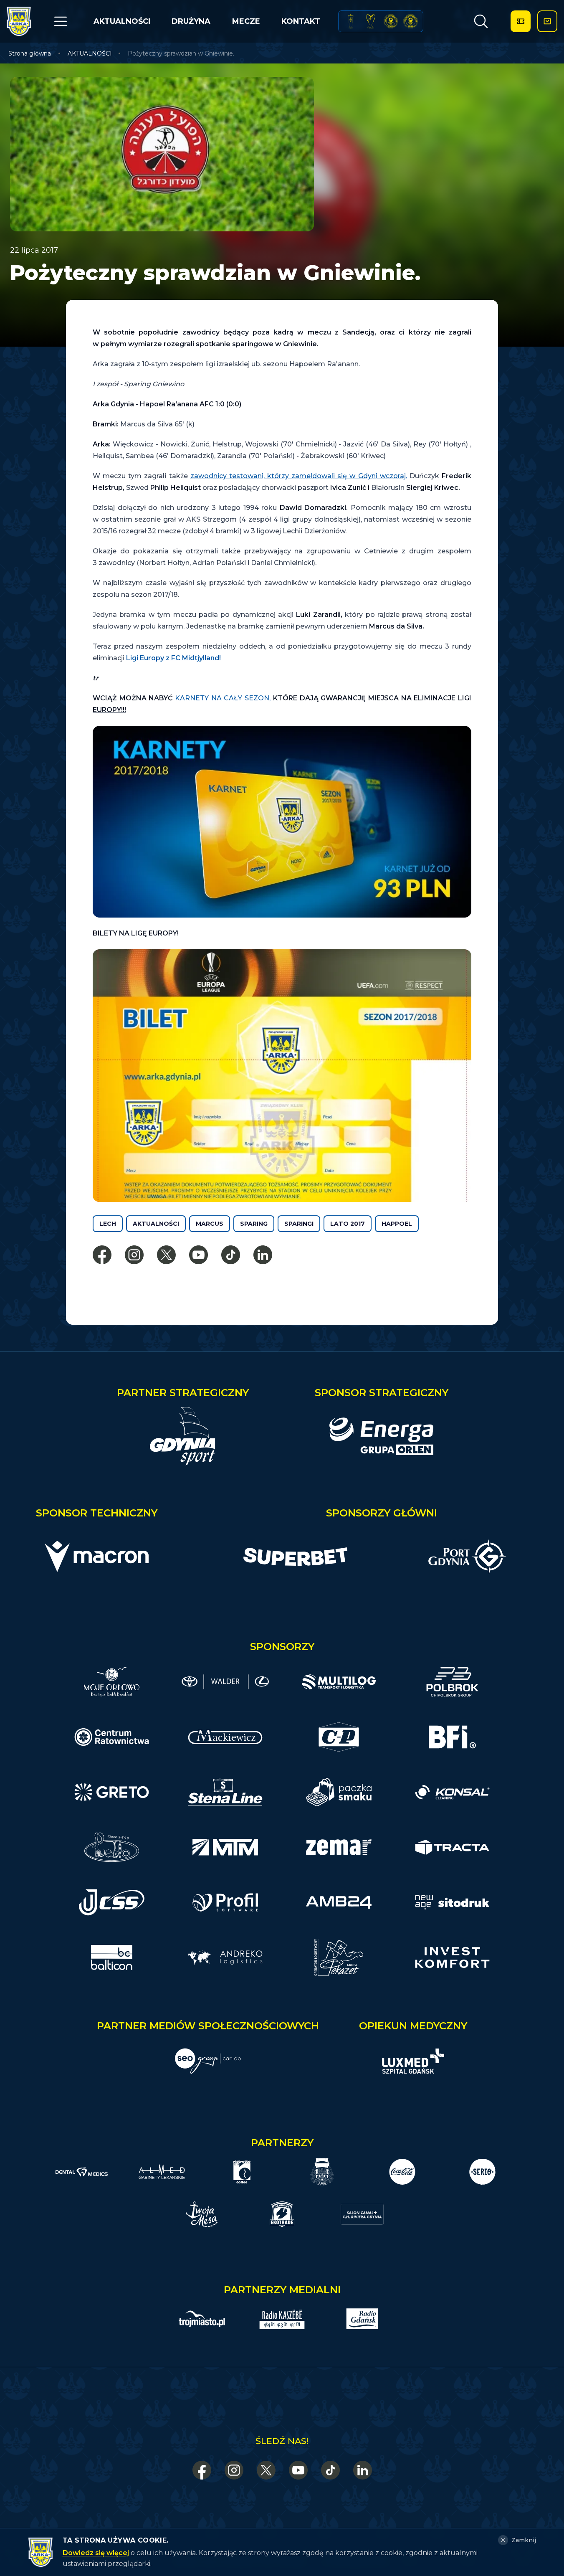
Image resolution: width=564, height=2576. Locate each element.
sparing (254, 1224)
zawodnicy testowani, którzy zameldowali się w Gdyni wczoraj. (299, 476)
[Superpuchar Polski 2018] (410, 21)
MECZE (246, 21)
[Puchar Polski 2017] (371, 21)
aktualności (156, 1224)
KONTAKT (301, 21)
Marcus (210, 1224)
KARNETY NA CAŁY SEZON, (223, 698)
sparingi (299, 1224)
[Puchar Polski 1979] (351, 21)
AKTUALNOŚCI (122, 21)
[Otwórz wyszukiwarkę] (481, 21)
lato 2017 (348, 1224)
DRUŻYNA (191, 21)
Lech (108, 1224)
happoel (397, 1224)
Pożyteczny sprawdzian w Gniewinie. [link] (181, 53)
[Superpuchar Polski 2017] (391, 21)
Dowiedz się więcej (96, 2553)
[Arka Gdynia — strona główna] (19, 21)
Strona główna (30, 53)
